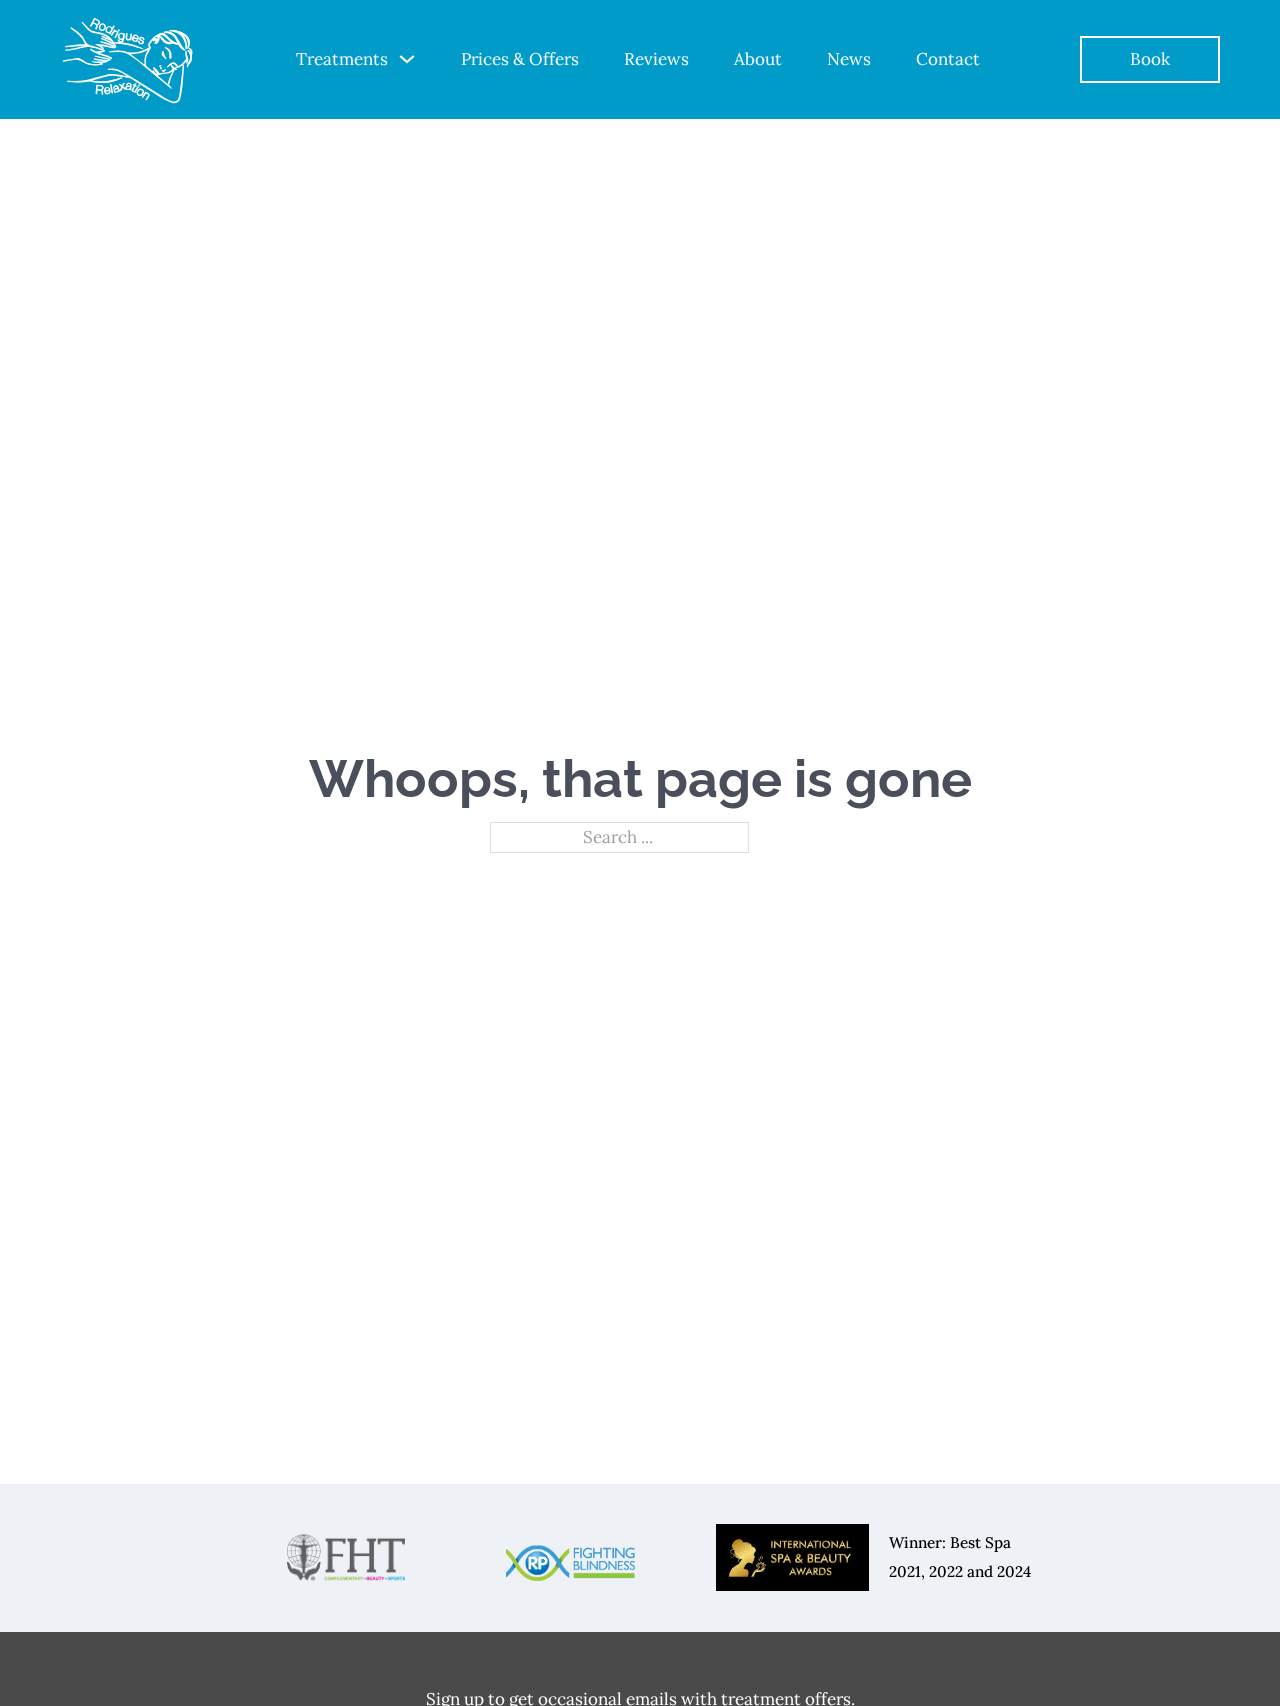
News (849, 59)
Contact (948, 59)
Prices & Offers (520, 59)
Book (1150, 59)
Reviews (656, 59)
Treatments (342, 59)
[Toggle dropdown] (407, 59)
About (758, 59)
